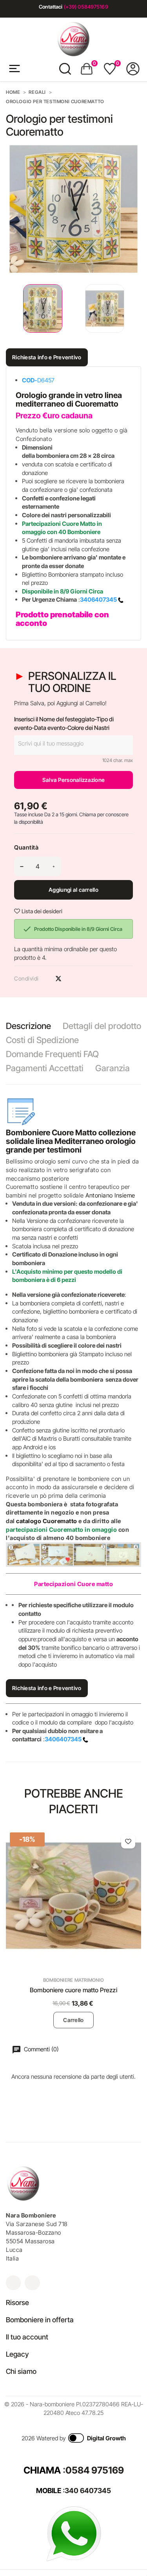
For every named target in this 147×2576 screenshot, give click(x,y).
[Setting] (133, 69)
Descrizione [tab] (28, 1026)
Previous (8, 309)
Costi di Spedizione (42, 1040)
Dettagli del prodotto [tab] (102, 1026)
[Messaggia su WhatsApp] (74, 2533)
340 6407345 (88, 2491)
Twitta (58, 979)
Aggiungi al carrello (73, 890)
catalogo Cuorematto (47, 1521)
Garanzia (113, 1068)
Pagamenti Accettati (45, 1068)
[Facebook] (32, 2283)
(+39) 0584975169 (86, 7)
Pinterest (72, 979)
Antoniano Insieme (110, 1195)
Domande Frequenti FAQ (52, 1054)
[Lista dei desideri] (128, 1841)
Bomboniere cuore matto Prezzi (73, 1990)
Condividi (45, 979)
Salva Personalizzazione (73, 780)
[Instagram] (13, 2283)
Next (135, 309)
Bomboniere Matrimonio (73, 1980)
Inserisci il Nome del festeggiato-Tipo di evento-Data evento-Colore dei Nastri (64, 723)
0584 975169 (95, 2470)
